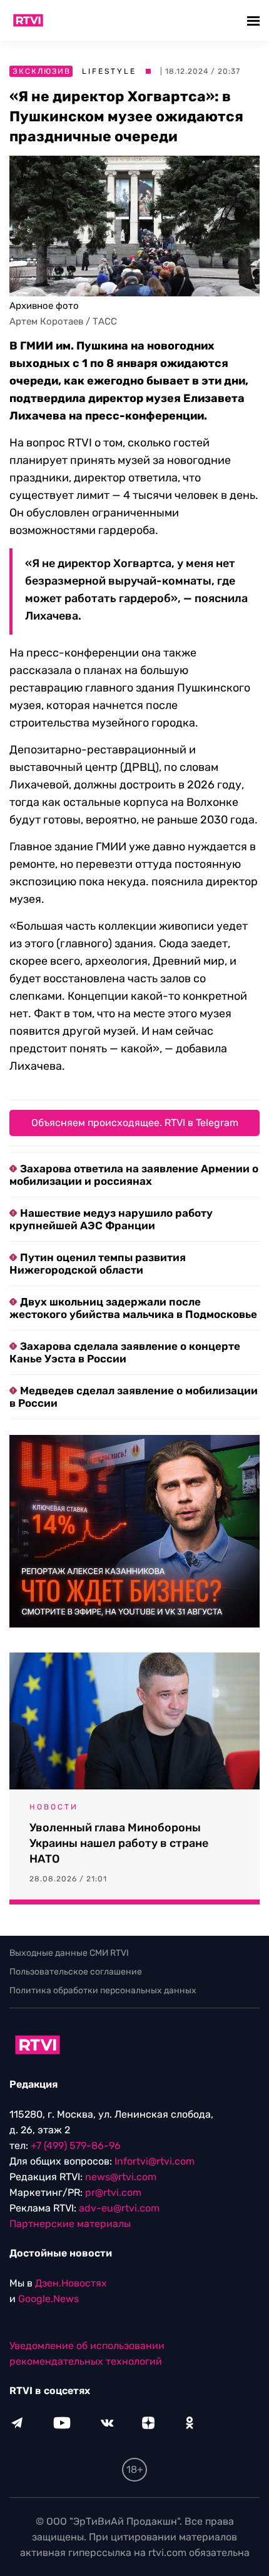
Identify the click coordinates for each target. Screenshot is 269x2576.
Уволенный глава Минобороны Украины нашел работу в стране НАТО (119, 1843)
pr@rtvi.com (113, 2192)
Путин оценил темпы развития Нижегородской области (98, 1264)
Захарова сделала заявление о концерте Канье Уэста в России (125, 1352)
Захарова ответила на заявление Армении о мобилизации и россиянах (134, 1175)
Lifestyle (109, 71)
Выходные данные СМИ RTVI (69, 1953)
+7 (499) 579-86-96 (76, 2146)
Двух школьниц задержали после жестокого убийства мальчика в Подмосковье (133, 1308)
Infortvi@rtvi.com (155, 2161)
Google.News (48, 2299)
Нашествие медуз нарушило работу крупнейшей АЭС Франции (111, 1219)
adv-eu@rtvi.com (119, 2208)
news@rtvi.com (121, 2177)
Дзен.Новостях (71, 2283)
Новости (54, 1807)
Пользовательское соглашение (76, 1972)
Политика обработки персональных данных (103, 1990)
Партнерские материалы (70, 2224)
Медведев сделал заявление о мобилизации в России (134, 1397)
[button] (255, 20)
